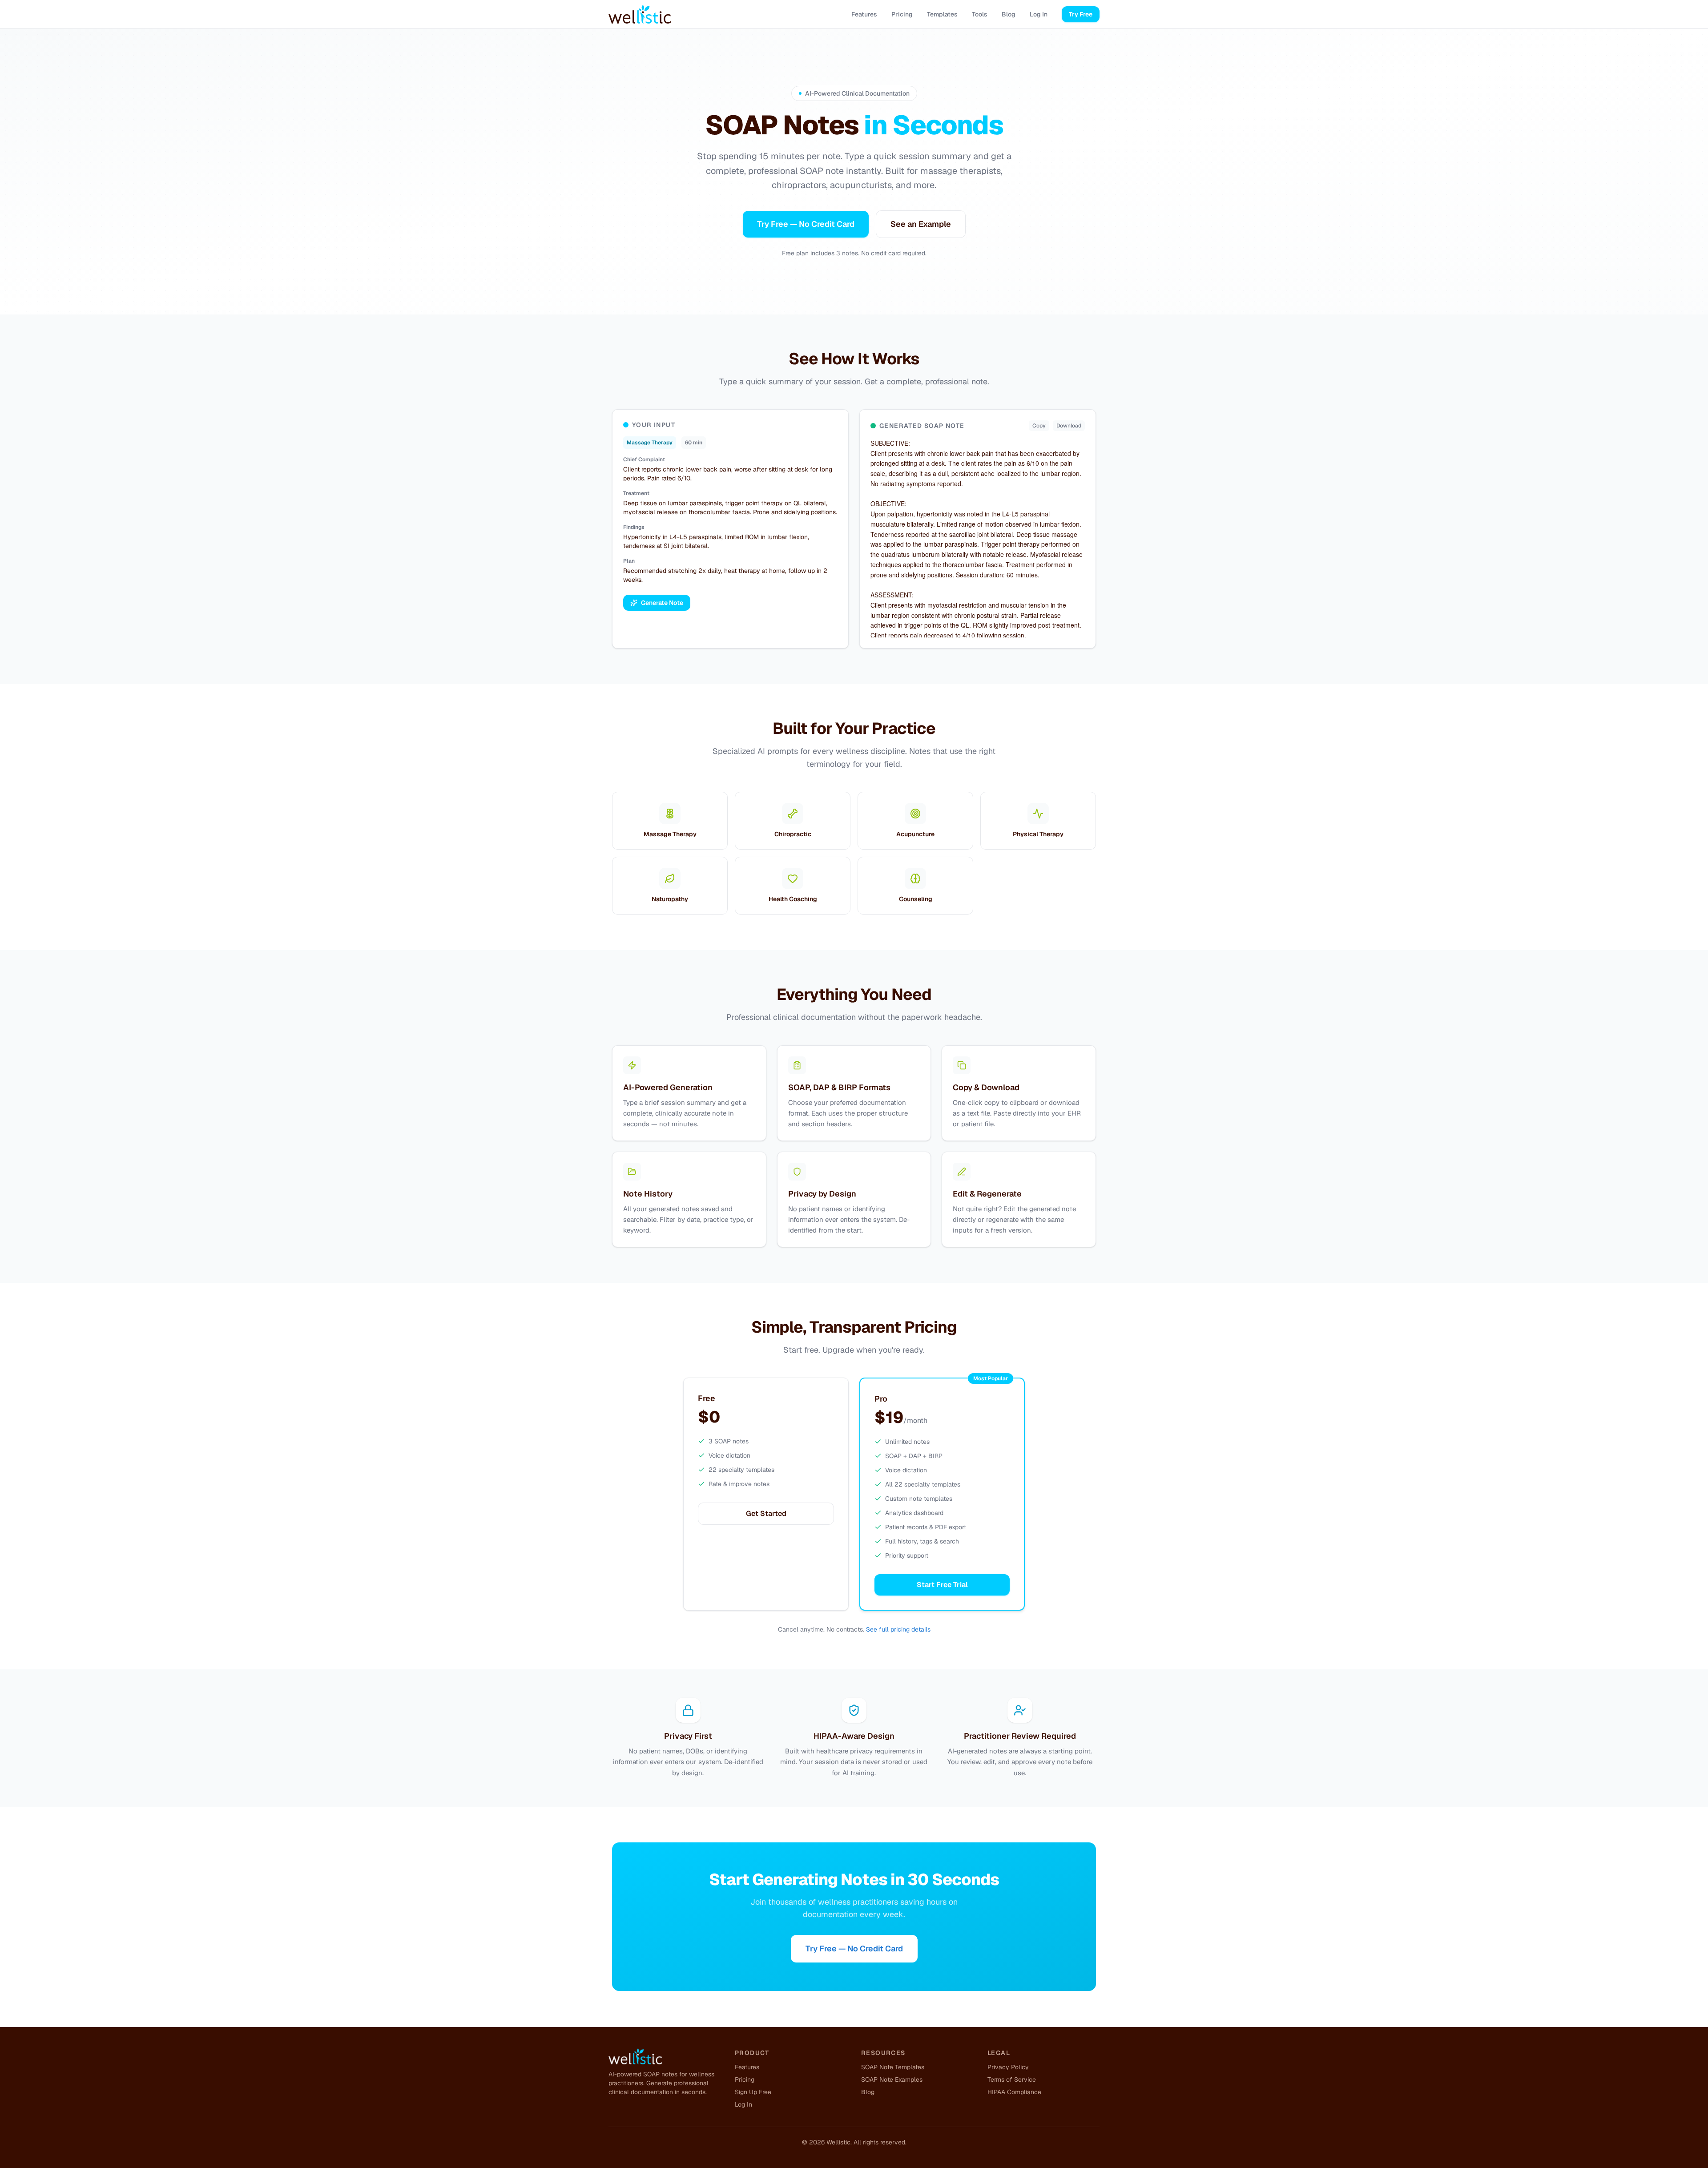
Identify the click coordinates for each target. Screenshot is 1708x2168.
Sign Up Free (753, 2092)
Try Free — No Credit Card (806, 224)
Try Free (1081, 14)
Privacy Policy (1008, 2067)
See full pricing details (898, 1629)
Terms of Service (1012, 2079)
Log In (1039, 14)
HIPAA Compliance (1014, 2092)
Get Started (766, 1513)
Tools (980, 14)
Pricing (902, 14)
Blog (1009, 14)
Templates (942, 14)
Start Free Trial (942, 1585)
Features (864, 14)
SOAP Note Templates (893, 2067)
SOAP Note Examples (892, 2079)
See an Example (921, 224)
